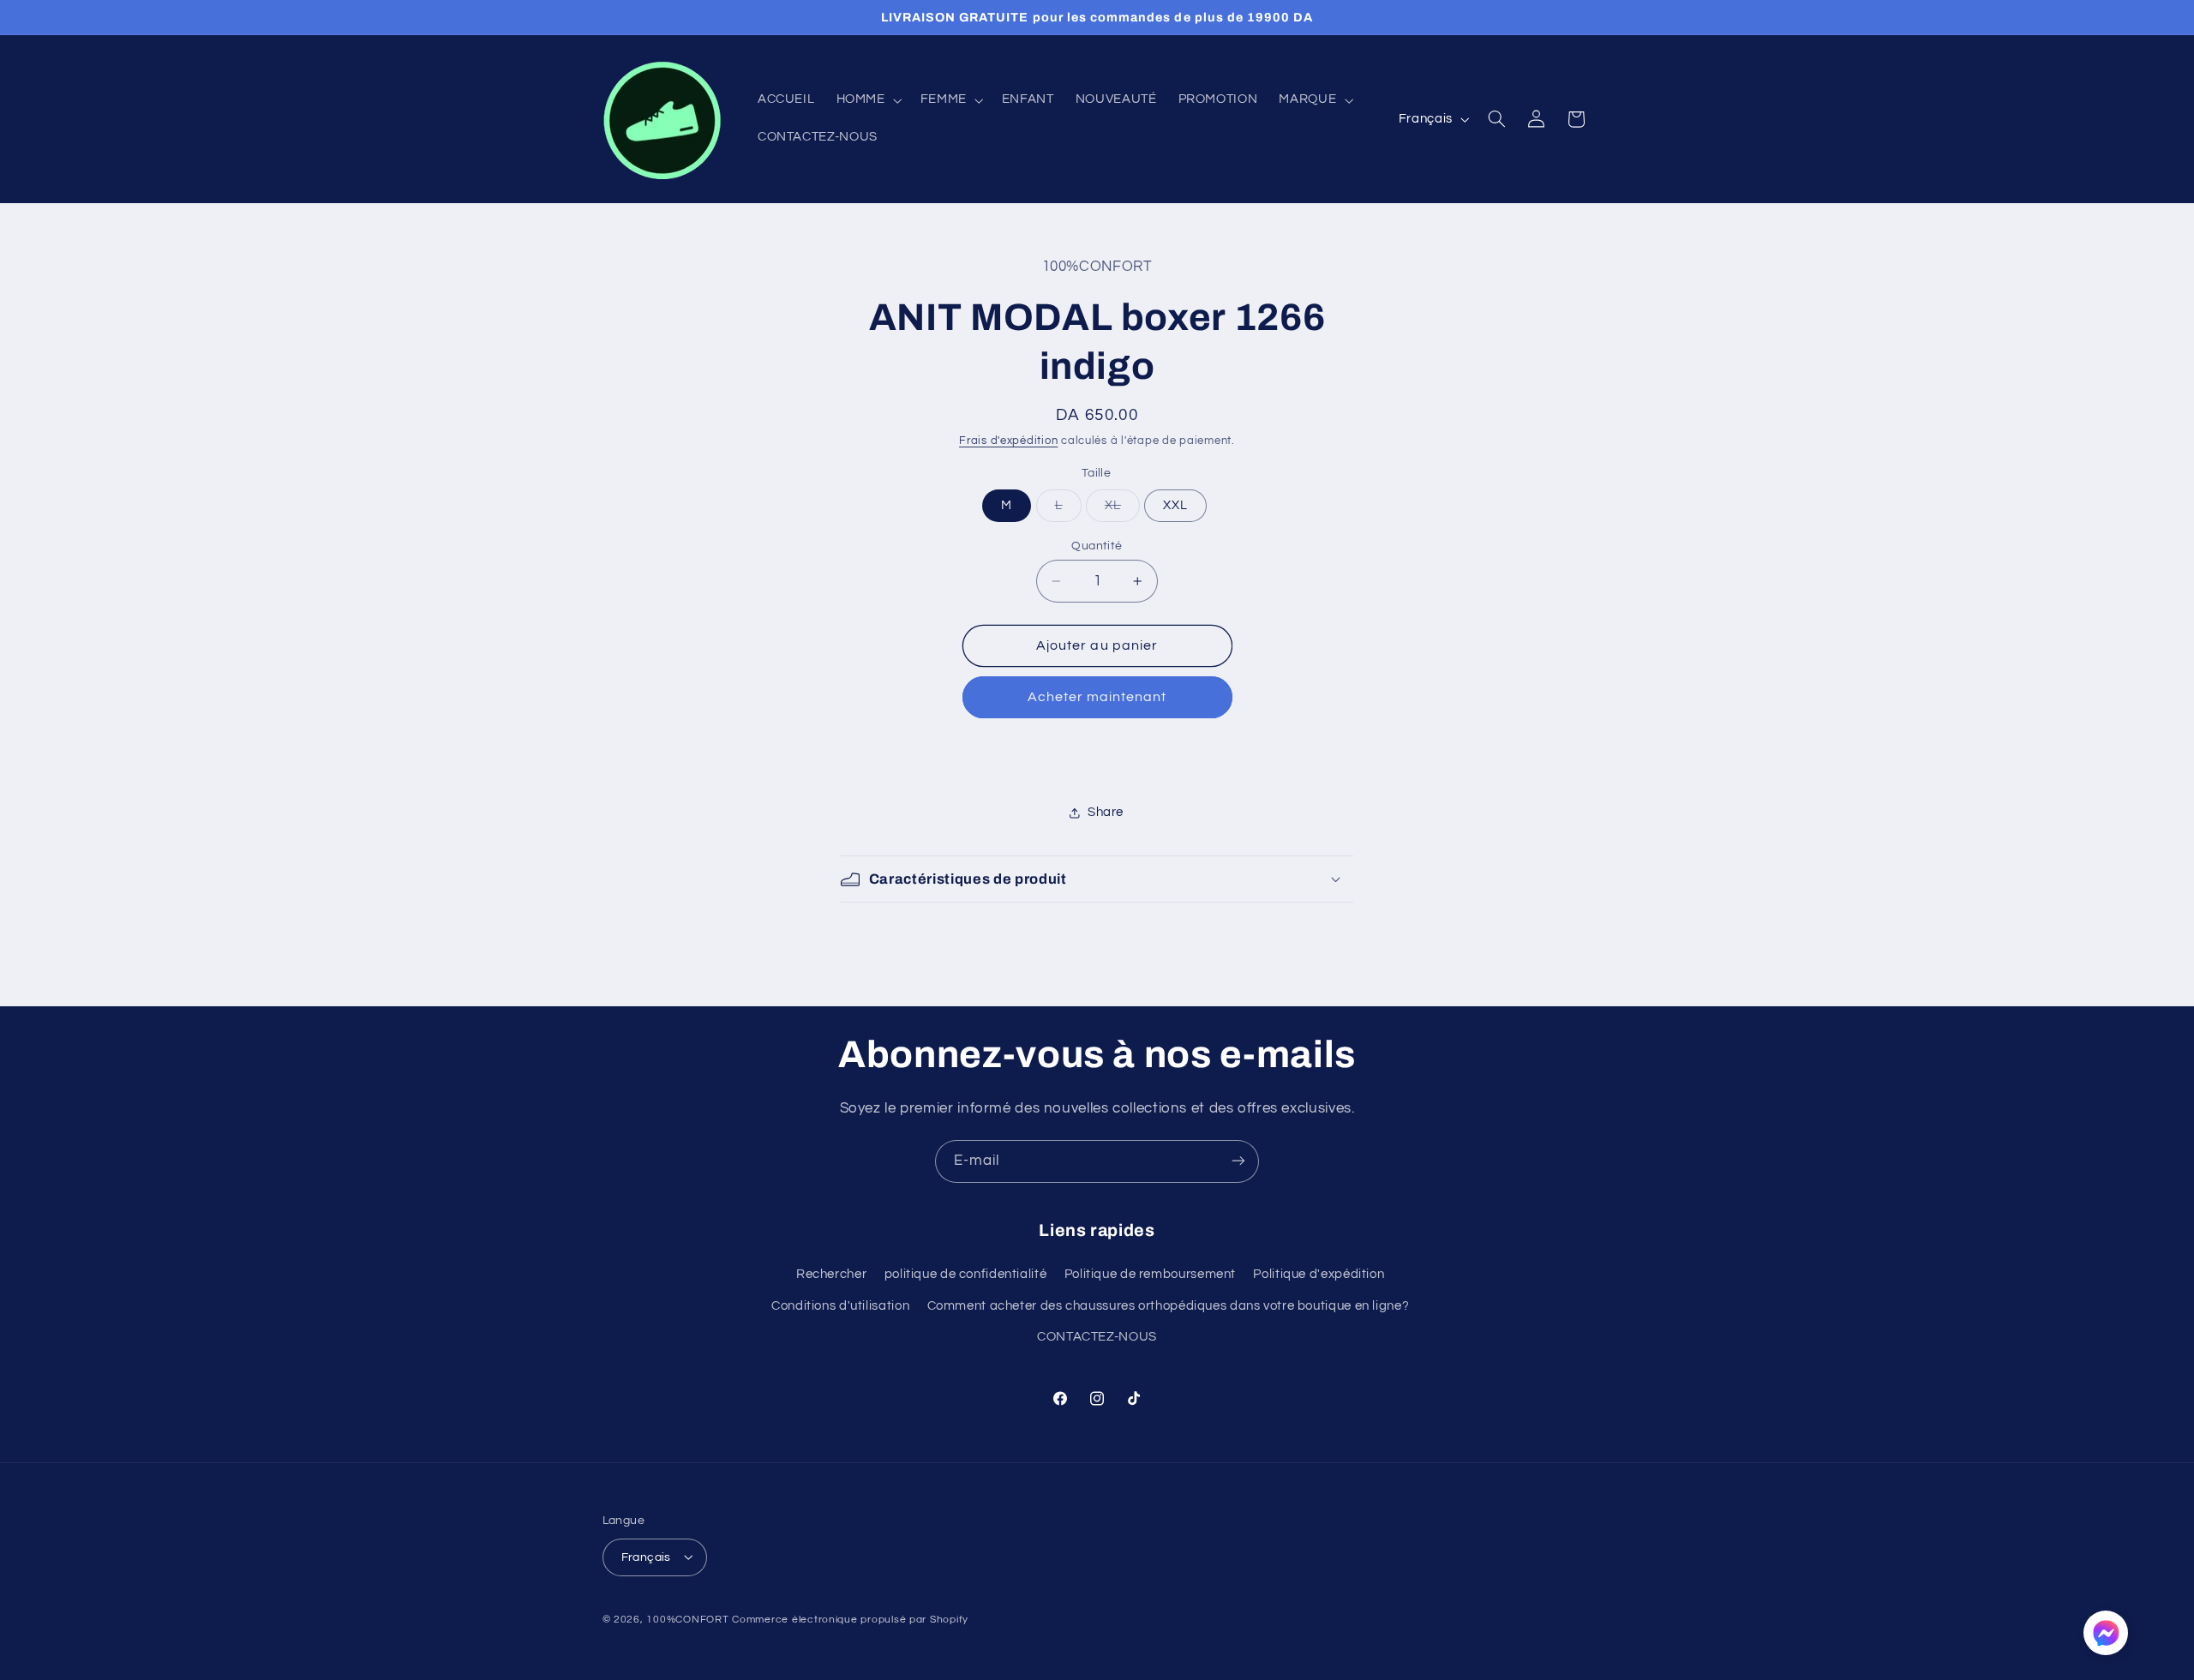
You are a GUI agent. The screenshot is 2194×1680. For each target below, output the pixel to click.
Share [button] (1106, 812)
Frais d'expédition (1008, 441)
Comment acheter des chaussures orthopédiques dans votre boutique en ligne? (1169, 1306)
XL (1122, 510)
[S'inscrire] (1238, 1161)
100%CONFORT (687, 1619)
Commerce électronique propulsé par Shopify (850, 1619)
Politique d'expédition (1319, 1275)
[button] (867, 100)
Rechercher (831, 1275)
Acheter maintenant (1097, 697)
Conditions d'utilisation (840, 1306)
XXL (1175, 505)
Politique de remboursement (1150, 1275)
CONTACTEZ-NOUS (1097, 1338)
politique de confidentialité (966, 1275)
